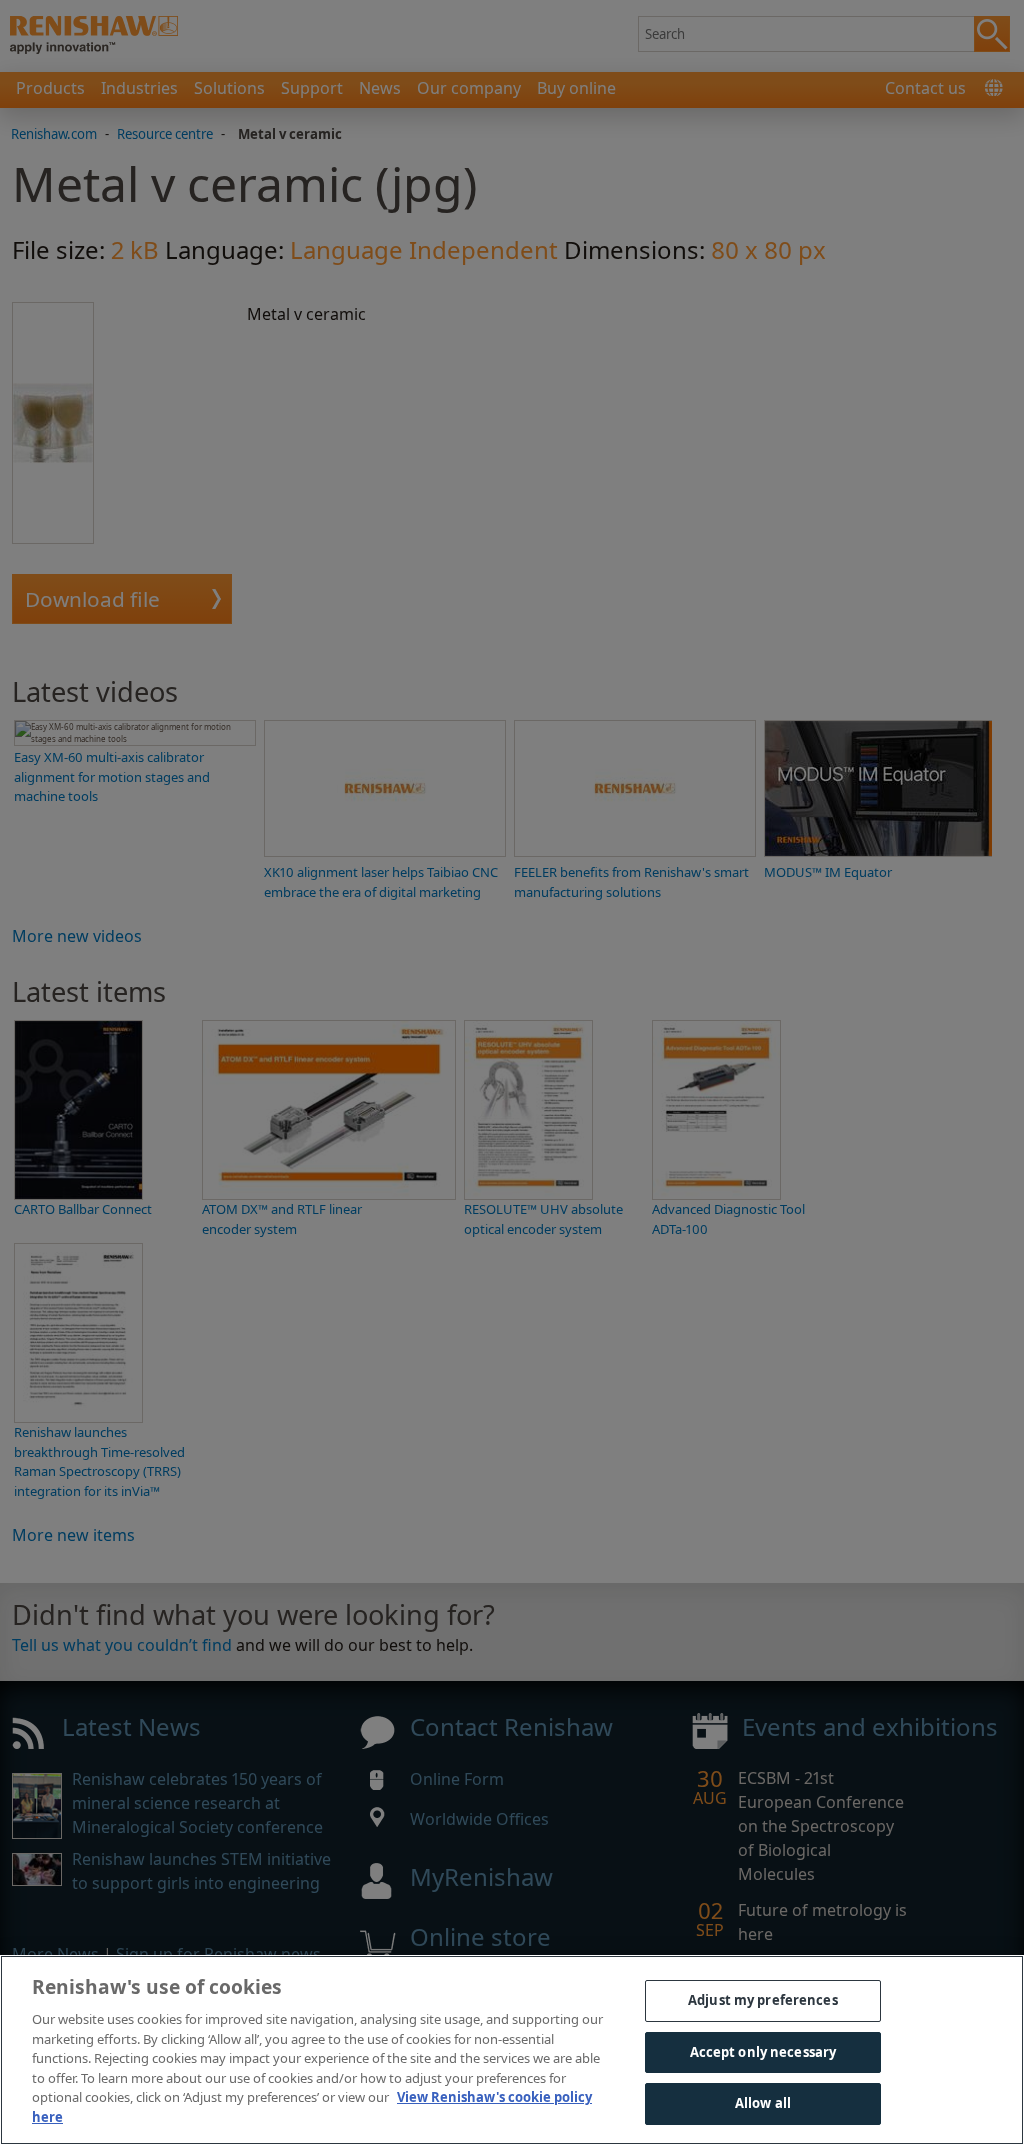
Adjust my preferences (763, 2000)
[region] (512, 2050)
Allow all (763, 2103)
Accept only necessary (763, 2052)
